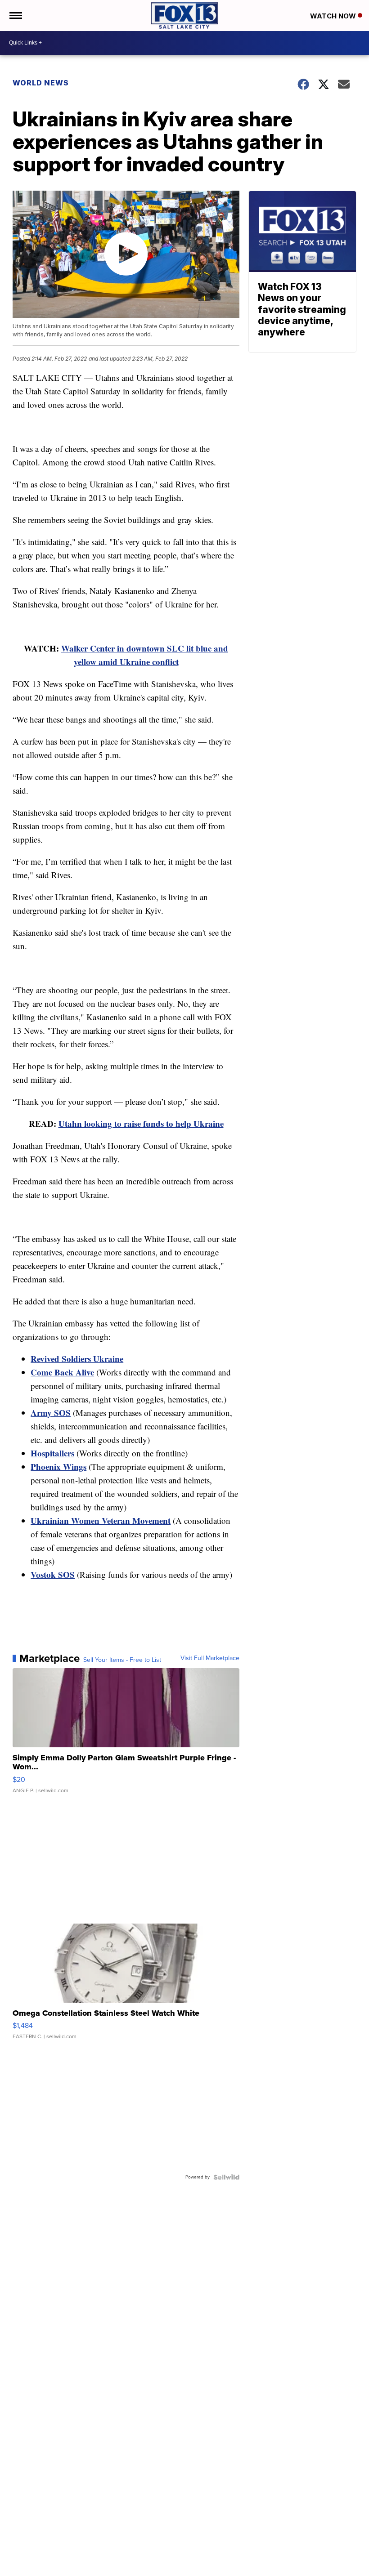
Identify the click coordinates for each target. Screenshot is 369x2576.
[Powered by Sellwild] (226, 2177)
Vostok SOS (53, 1574)
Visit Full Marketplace (210, 1658)
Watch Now (334, 16)
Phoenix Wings (58, 1467)
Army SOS (51, 1413)
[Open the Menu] (15, 16)
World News (41, 83)
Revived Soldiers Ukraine (77, 1359)
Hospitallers (52, 1453)
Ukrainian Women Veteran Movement (101, 1520)
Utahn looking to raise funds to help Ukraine (141, 1123)
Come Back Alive (62, 1372)
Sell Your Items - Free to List (122, 1660)
